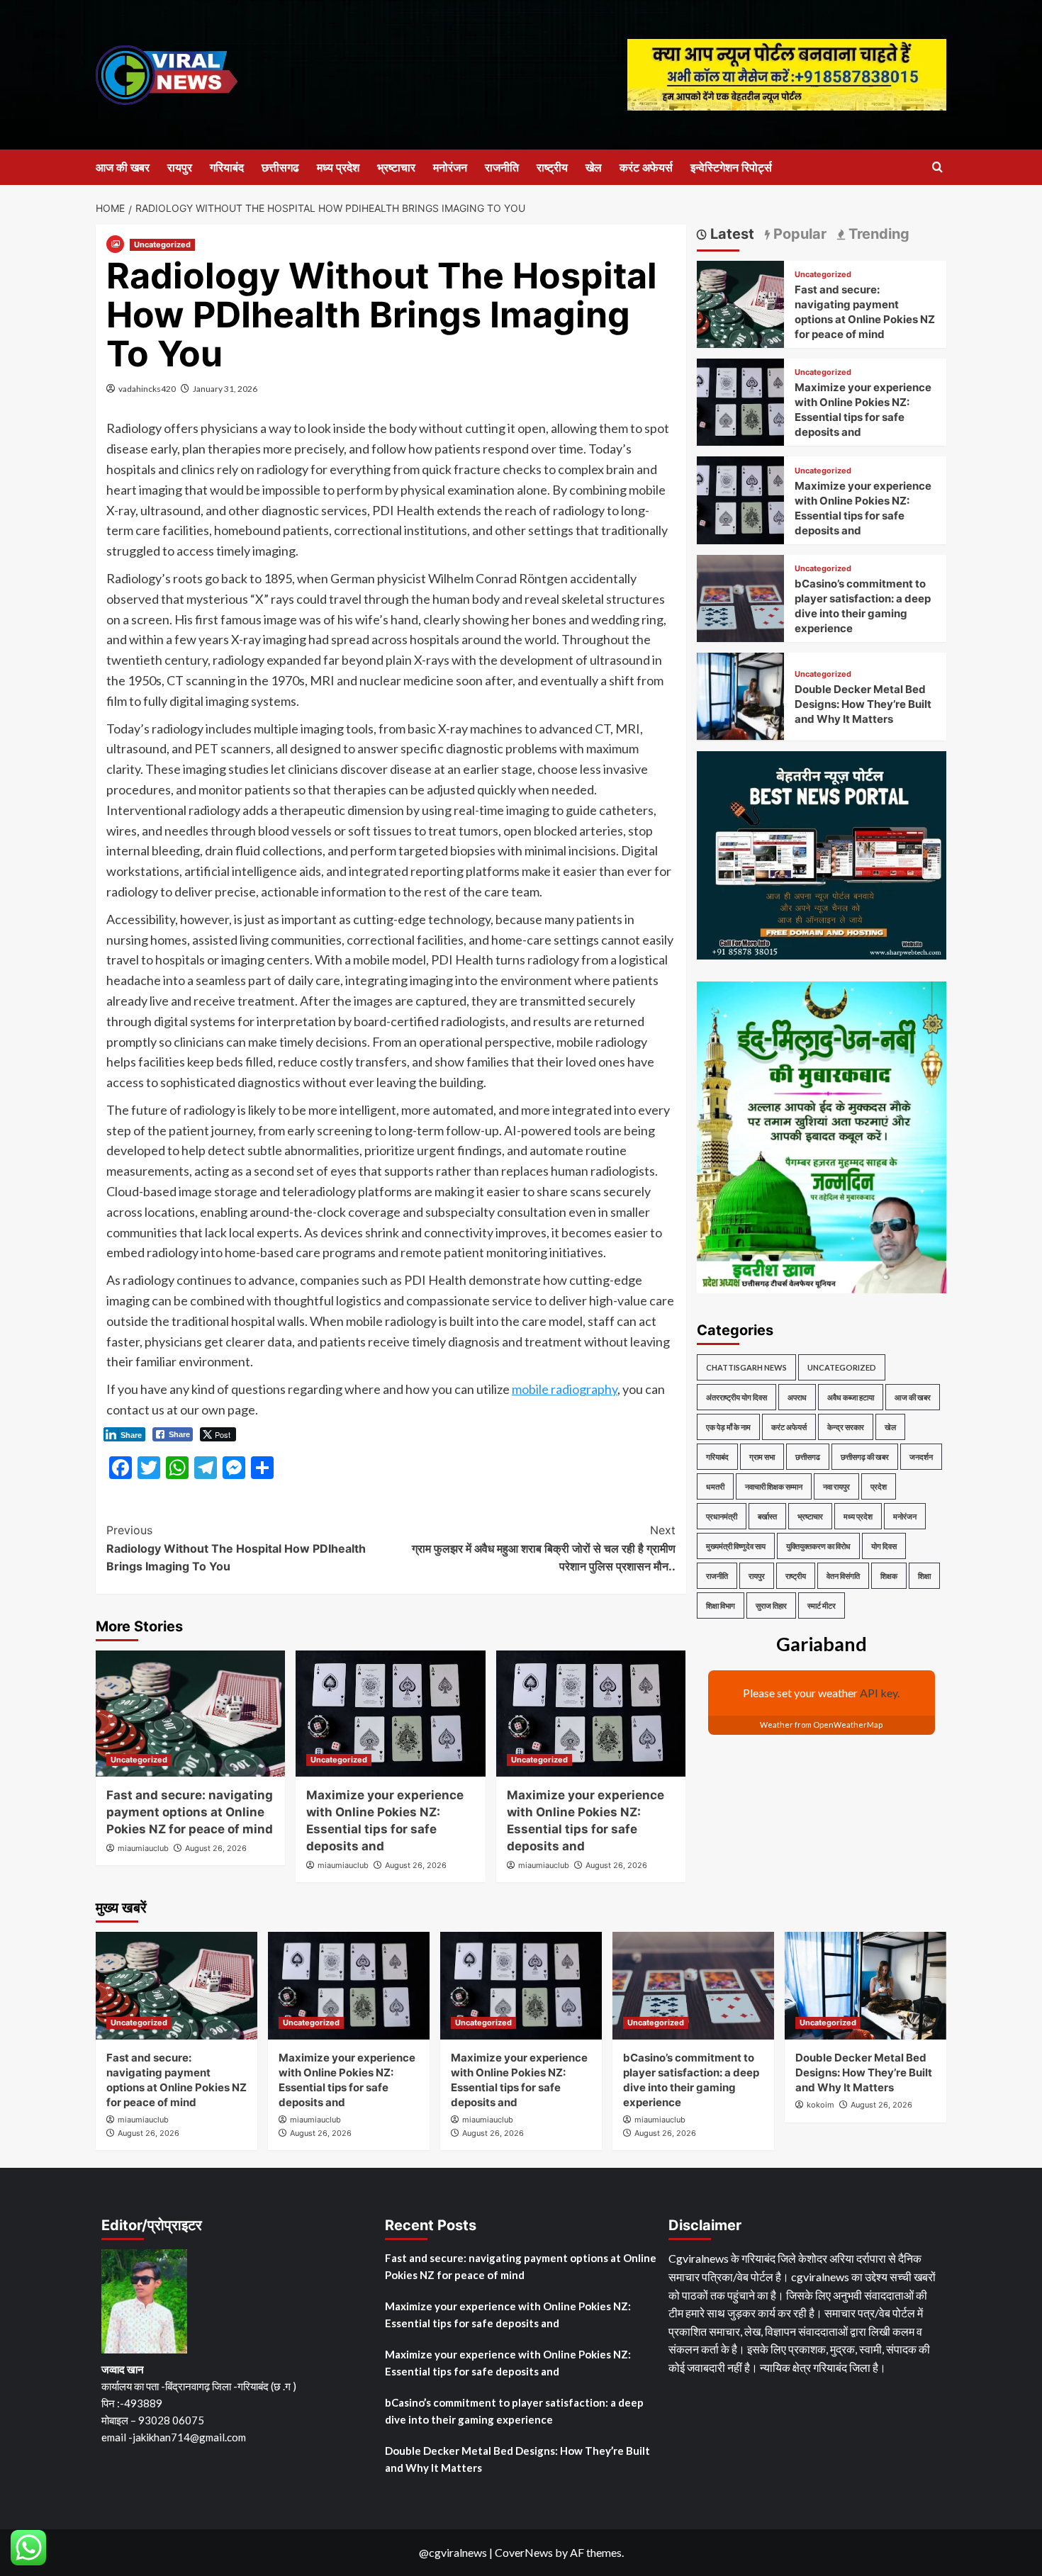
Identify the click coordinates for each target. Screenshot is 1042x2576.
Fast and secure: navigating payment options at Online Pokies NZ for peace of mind (190, 1812)
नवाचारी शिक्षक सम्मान (774, 1486)
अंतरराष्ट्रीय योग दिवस (736, 1397)
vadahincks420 (147, 389)
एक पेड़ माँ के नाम (728, 1427)
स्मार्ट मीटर (822, 1605)
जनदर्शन (921, 1457)
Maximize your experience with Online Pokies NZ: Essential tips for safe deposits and (508, 2315)
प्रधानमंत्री (722, 1516)
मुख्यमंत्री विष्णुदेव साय (736, 1546)
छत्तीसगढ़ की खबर (865, 1457)
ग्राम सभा (762, 1457)
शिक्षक (889, 1576)
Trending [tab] (877, 234)
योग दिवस (884, 1546)
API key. (880, 1693)
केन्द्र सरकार (846, 1427)
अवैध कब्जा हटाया (851, 1397)
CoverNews (524, 2552)
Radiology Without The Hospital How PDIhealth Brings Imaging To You (236, 1548)
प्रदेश (879, 1486)
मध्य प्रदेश (338, 167)
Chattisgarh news (746, 1367)
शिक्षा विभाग (721, 1605)
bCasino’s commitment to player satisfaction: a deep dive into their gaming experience (514, 2411)
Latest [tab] (730, 234)
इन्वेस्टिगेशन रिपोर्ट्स (731, 167)
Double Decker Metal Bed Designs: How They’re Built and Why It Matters (863, 704)
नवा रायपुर (836, 1486)
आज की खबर (123, 167)
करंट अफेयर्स (646, 167)
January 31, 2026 (225, 389)
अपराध (797, 1397)
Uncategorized (162, 244)
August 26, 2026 (216, 1848)
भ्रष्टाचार (396, 167)
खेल (594, 167)
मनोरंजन (450, 167)
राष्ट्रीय (552, 167)
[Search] (937, 168)
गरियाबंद (227, 167)
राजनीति (502, 167)
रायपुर (180, 167)
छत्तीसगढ (280, 167)
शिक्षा (924, 1576)
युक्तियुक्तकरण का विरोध (818, 1546)
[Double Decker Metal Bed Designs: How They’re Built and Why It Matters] (740, 695)
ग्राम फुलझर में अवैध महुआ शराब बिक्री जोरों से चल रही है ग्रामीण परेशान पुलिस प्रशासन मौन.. (543, 1548)
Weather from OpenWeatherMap (821, 1725)
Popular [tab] (798, 234)
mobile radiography (565, 1389)
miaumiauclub (143, 1848)
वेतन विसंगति (843, 1576)
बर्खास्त (767, 1516)
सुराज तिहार (771, 1605)
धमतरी (715, 1486)
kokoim (820, 2105)
